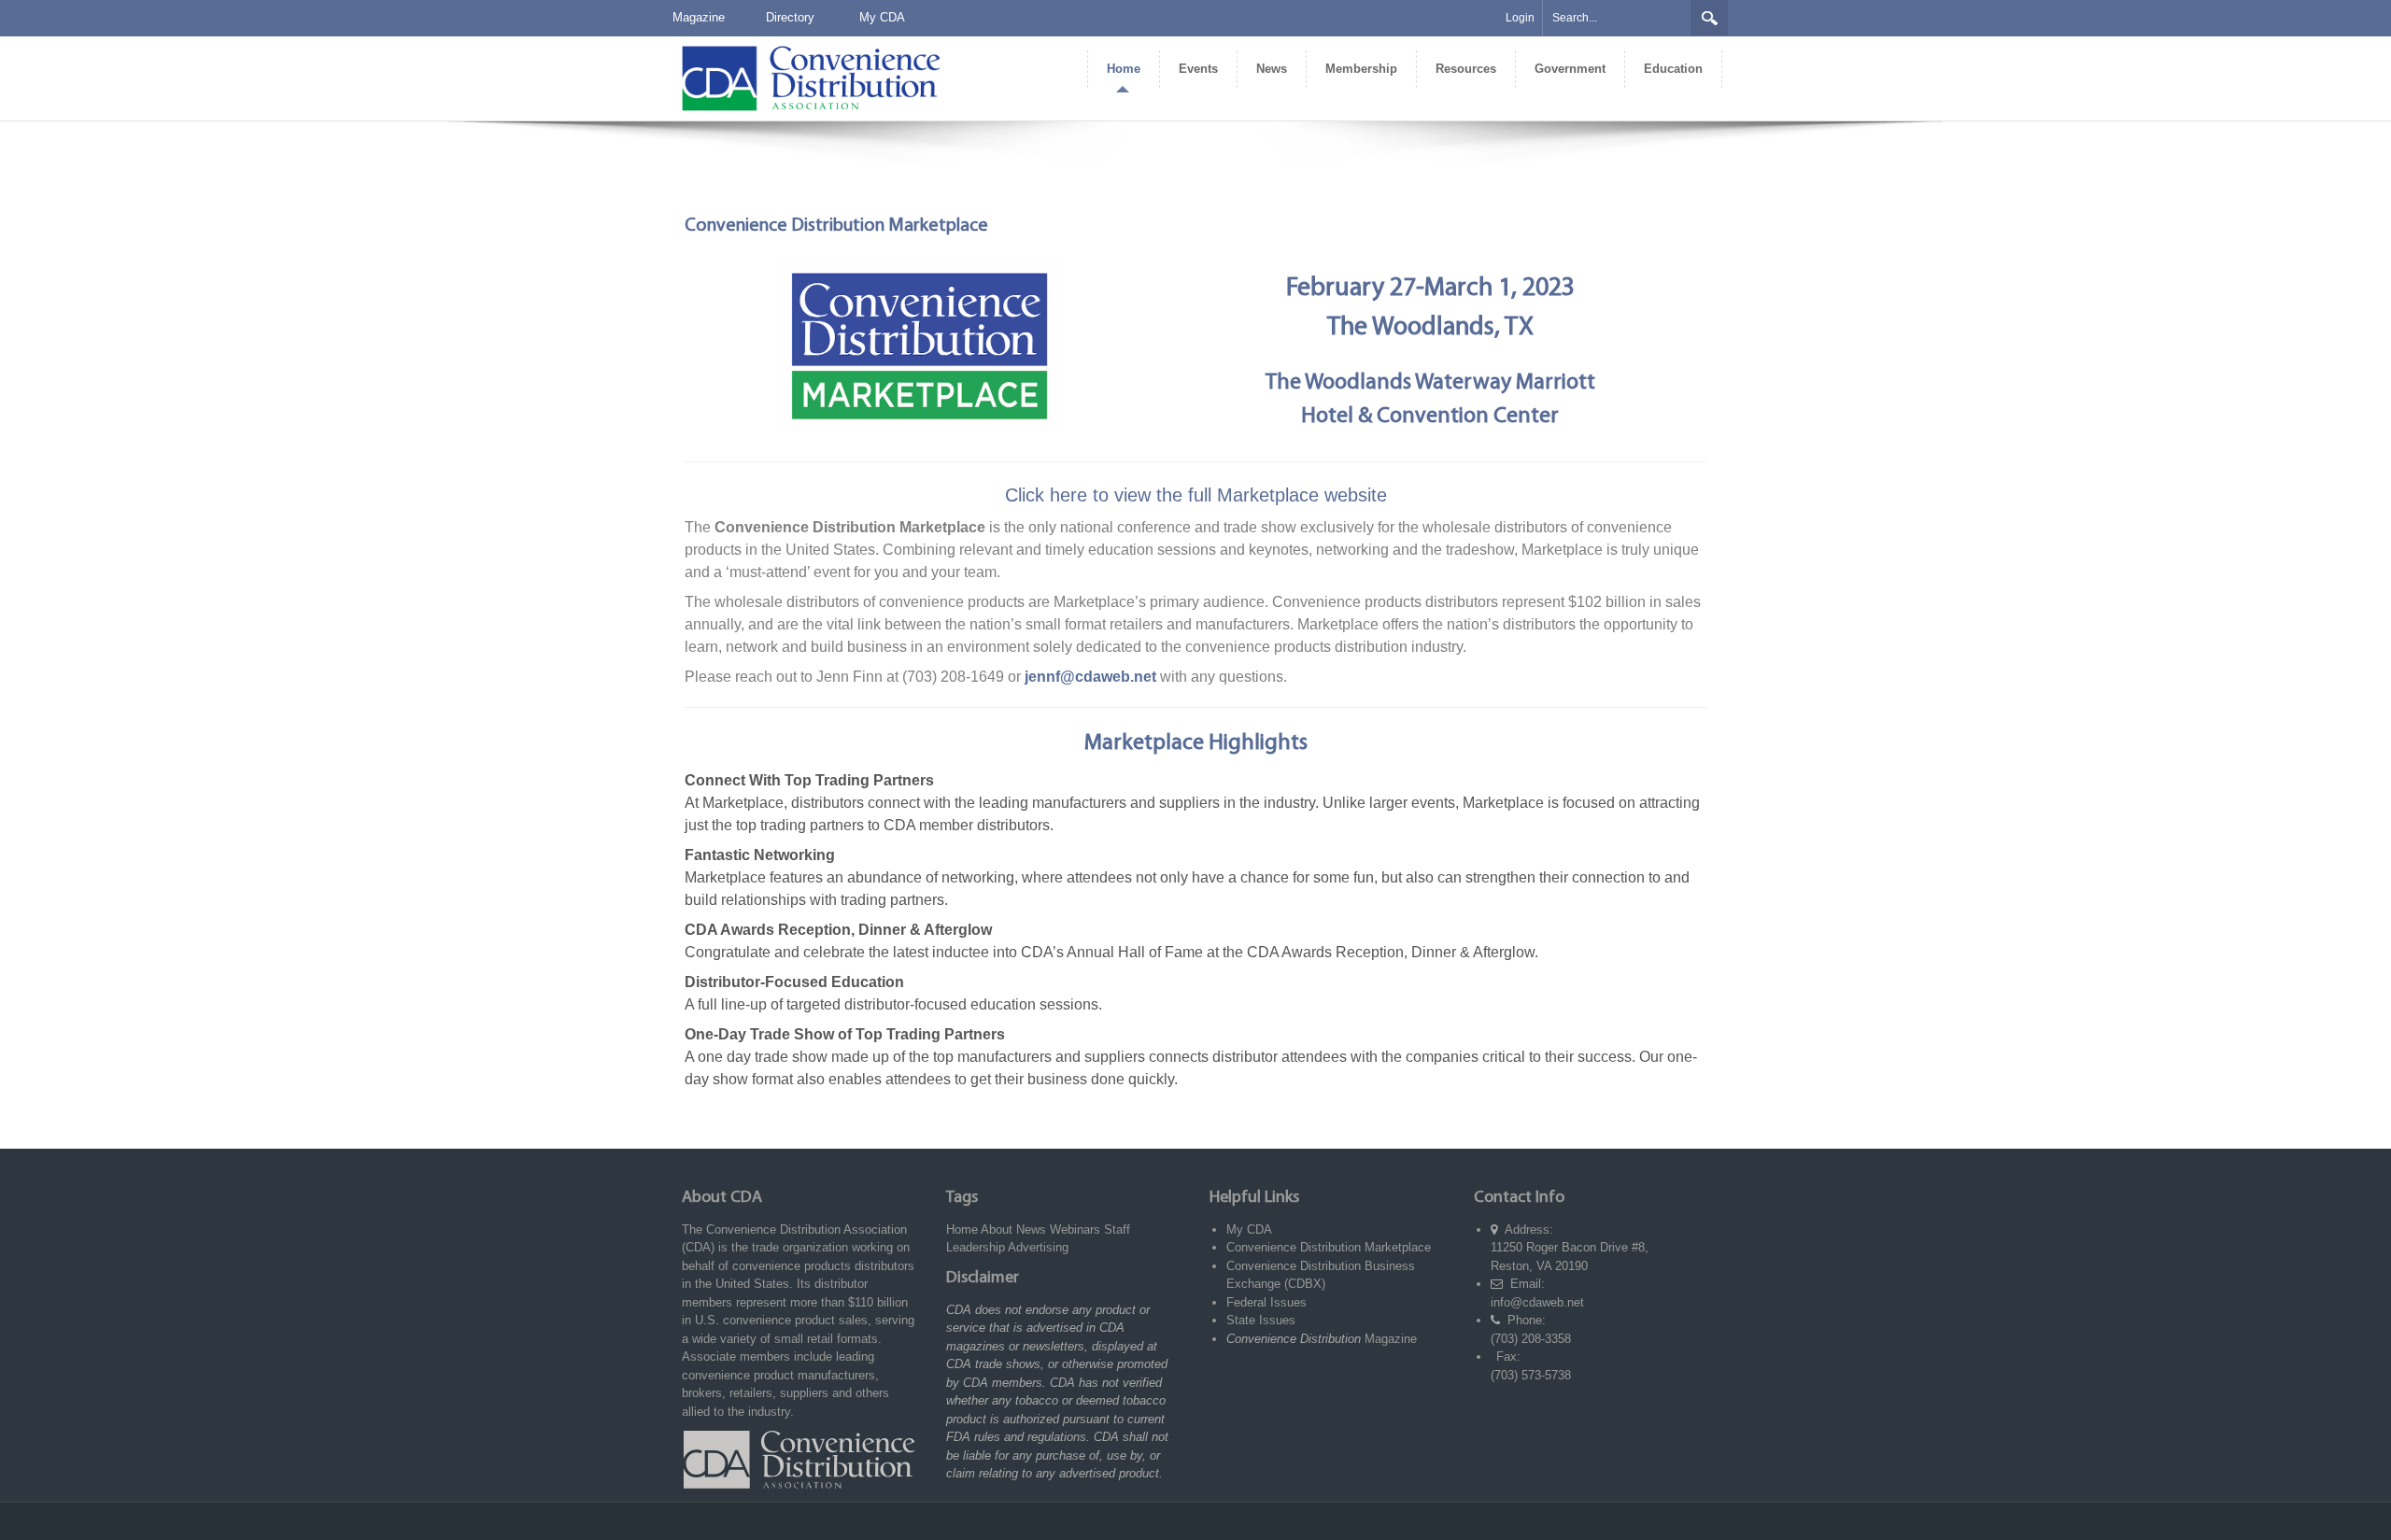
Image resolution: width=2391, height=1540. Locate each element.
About (997, 1229)
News (1031, 1229)
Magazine (699, 17)
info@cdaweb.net (1537, 1302)
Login (1520, 18)
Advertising (1038, 1247)
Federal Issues (1266, 1302)
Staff (1117, 1229)
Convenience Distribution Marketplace (1329, 1247)
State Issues (1261, 1320)
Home (962, 1229)
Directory (790, 17)
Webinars (1075, 1229)
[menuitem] (1123, 69)
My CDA (882, 17)
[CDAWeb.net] (811, 77)
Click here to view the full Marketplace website (1196, 495)
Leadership (976, 1247)
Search (1709, 18)
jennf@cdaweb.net (1090, 677)
